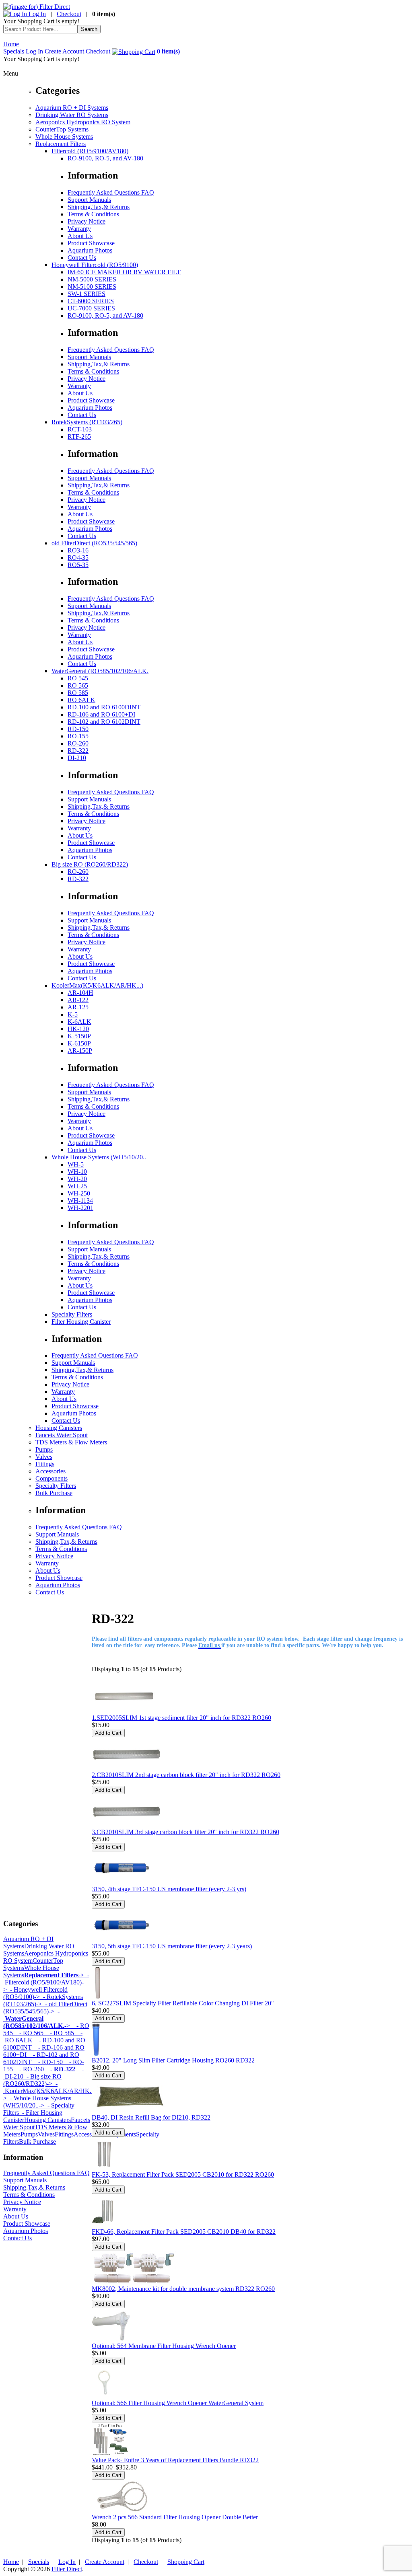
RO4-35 (78, 558)
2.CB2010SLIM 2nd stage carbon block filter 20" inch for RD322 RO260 (186, 1775)
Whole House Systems (64, 137)
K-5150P (79, 1036)
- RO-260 (28, 2069)
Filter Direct (67, 2569)
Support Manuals (89, 200)
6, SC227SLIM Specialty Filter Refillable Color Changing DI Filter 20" (183, 2003)
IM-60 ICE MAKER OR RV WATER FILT (124, 272)
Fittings (45, 1464)
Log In (36, 14)
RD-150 (78, 729)
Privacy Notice (87, 221)
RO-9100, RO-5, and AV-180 (105, 158)
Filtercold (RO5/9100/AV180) (90, 151)
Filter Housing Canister (81, 1322)
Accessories (50, 1471)
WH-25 (77, 1186)
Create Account (64, 51)
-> (54, 1975)
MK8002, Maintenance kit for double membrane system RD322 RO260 (183, 2289)
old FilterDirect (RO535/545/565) (94, 543)
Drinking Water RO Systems (72, 115)
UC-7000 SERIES (91, 308)
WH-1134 (80, 1201)
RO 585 (78, 693)
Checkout (69, 14)
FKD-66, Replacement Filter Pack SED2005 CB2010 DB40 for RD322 (184, 2232)
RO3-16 (78, 550)
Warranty (79, 229)
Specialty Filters (72, 1314)
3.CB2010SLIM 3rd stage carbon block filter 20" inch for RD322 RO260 (185, 1832)
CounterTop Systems (62, 129)
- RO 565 (28, 2033)
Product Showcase (91, 243)
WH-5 (76, 1164)
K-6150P (79, 1043)
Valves (44, 1457)
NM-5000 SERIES (92, 279)
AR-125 (78, 1007)
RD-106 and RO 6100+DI (101, 714)
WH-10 (77, 1172)
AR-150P (80, 1051)
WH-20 (77, 1179)
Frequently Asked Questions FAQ (111, 192)
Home (11, 44)
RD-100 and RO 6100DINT (104, 707)
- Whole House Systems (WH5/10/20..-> (37, 2102)
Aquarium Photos (90, 250)
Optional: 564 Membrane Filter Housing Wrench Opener (164, 2346)
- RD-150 (47, 2062)
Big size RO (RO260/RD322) (90, 864)
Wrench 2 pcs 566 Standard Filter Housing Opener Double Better (175, 2517)
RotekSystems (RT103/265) (87, 422)
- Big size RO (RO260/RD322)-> (32, 2080)
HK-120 (78, 1029)
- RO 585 (59, 2033)
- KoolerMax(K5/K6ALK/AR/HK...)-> (51, 2091)
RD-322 (78, 751)
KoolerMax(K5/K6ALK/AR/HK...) (97, 985)
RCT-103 (80, 429)
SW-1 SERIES (87, 294)
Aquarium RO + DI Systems (72, 108)
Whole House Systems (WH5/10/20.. (99, 1157)
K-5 (73, 1014)
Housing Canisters (59, 1428)
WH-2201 (80, 1208)
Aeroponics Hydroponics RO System (83, 122)
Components (51, 1478)
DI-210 (77, 758)
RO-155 (78, 736)
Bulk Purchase (54, 1493)
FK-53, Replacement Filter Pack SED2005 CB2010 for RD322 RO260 (183, 2174)
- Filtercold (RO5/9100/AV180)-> (46, 1982)
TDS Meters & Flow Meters (71, 1442)
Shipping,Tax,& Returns (99, 207)
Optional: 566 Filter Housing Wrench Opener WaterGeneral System (178, 2403)
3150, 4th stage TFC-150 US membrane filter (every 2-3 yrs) (169, 1889)
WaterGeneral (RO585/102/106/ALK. (100, 671)
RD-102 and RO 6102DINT (104, 722)
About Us (80, 236)
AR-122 (78, 1000)
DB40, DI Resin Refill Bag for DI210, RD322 (151, 2117)
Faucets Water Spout (62, 1435)
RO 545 (78, 678)
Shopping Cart (186, 2562)
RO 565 (78, 685)
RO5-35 (78, 565)
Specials (14, 51)
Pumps (44, 1449)
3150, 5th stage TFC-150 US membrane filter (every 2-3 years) (172, 1946)
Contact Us (82, 258)
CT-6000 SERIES (91, 301)
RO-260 (78, 743)
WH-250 (79, 1193)
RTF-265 (79, 437)
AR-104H (80, 993)
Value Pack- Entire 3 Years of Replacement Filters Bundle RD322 (175, 2460)
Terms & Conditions (93, 214)
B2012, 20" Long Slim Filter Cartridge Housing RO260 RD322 (173, 2060)
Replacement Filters (61, 144)
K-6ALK (79, 1022)
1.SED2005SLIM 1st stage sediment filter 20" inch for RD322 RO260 (181, 1718)
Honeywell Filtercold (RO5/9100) (95, 265)
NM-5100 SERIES (92, 287)
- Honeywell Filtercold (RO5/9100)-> (35, 1993)
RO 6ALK (81, 700)
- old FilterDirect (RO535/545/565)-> (45, 2008)
